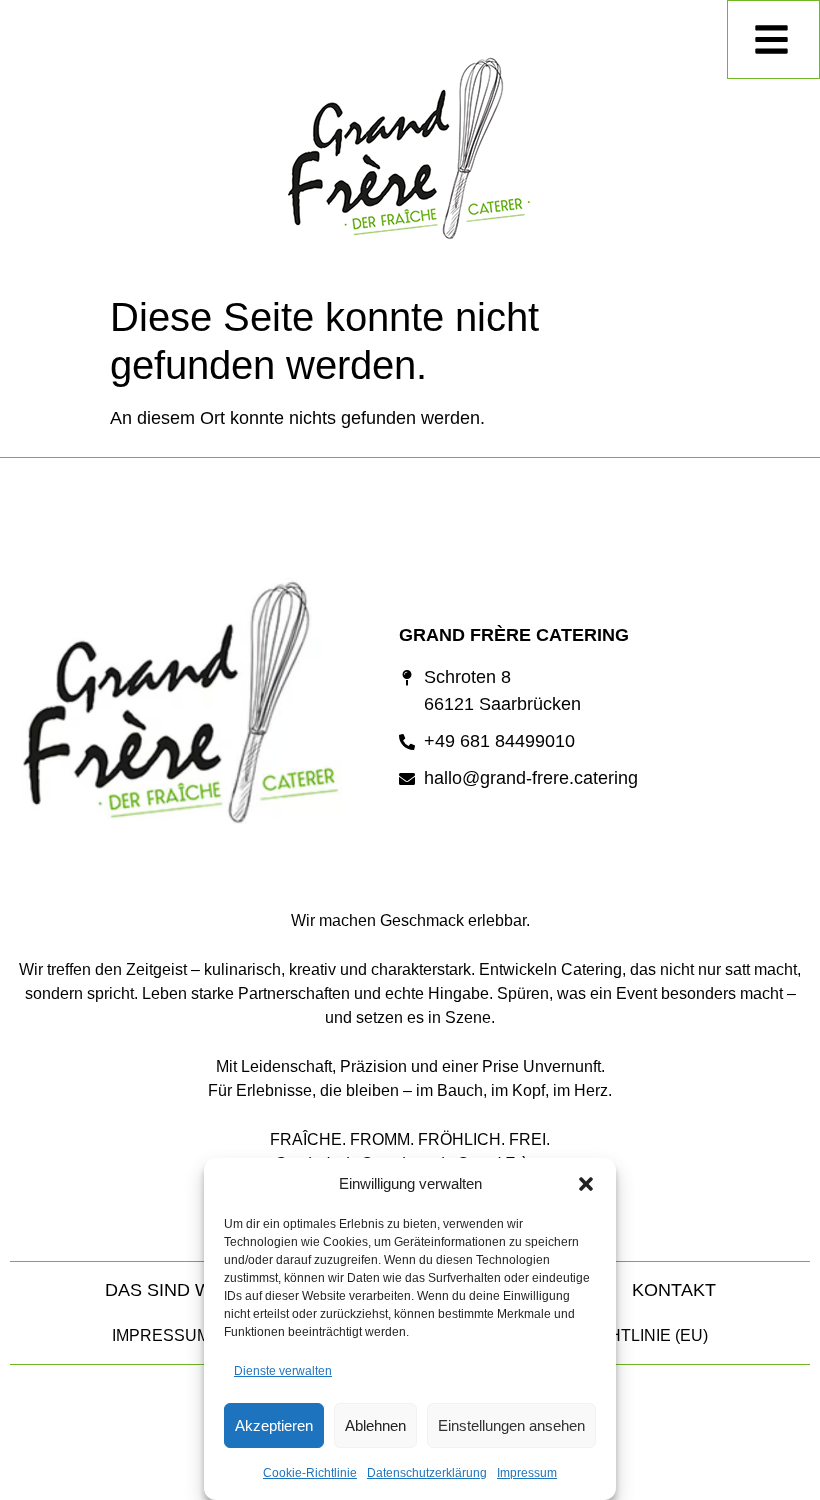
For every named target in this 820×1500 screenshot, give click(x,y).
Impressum (527, 1473)
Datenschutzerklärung (427, 1473)
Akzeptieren (274, 1425)
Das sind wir (167, 1290)
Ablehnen (375, 1425)
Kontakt (674, 1290)
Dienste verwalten (283, 1371)
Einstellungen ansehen (511, 1425)
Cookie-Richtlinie (310, 1473)
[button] (586, 1184)
